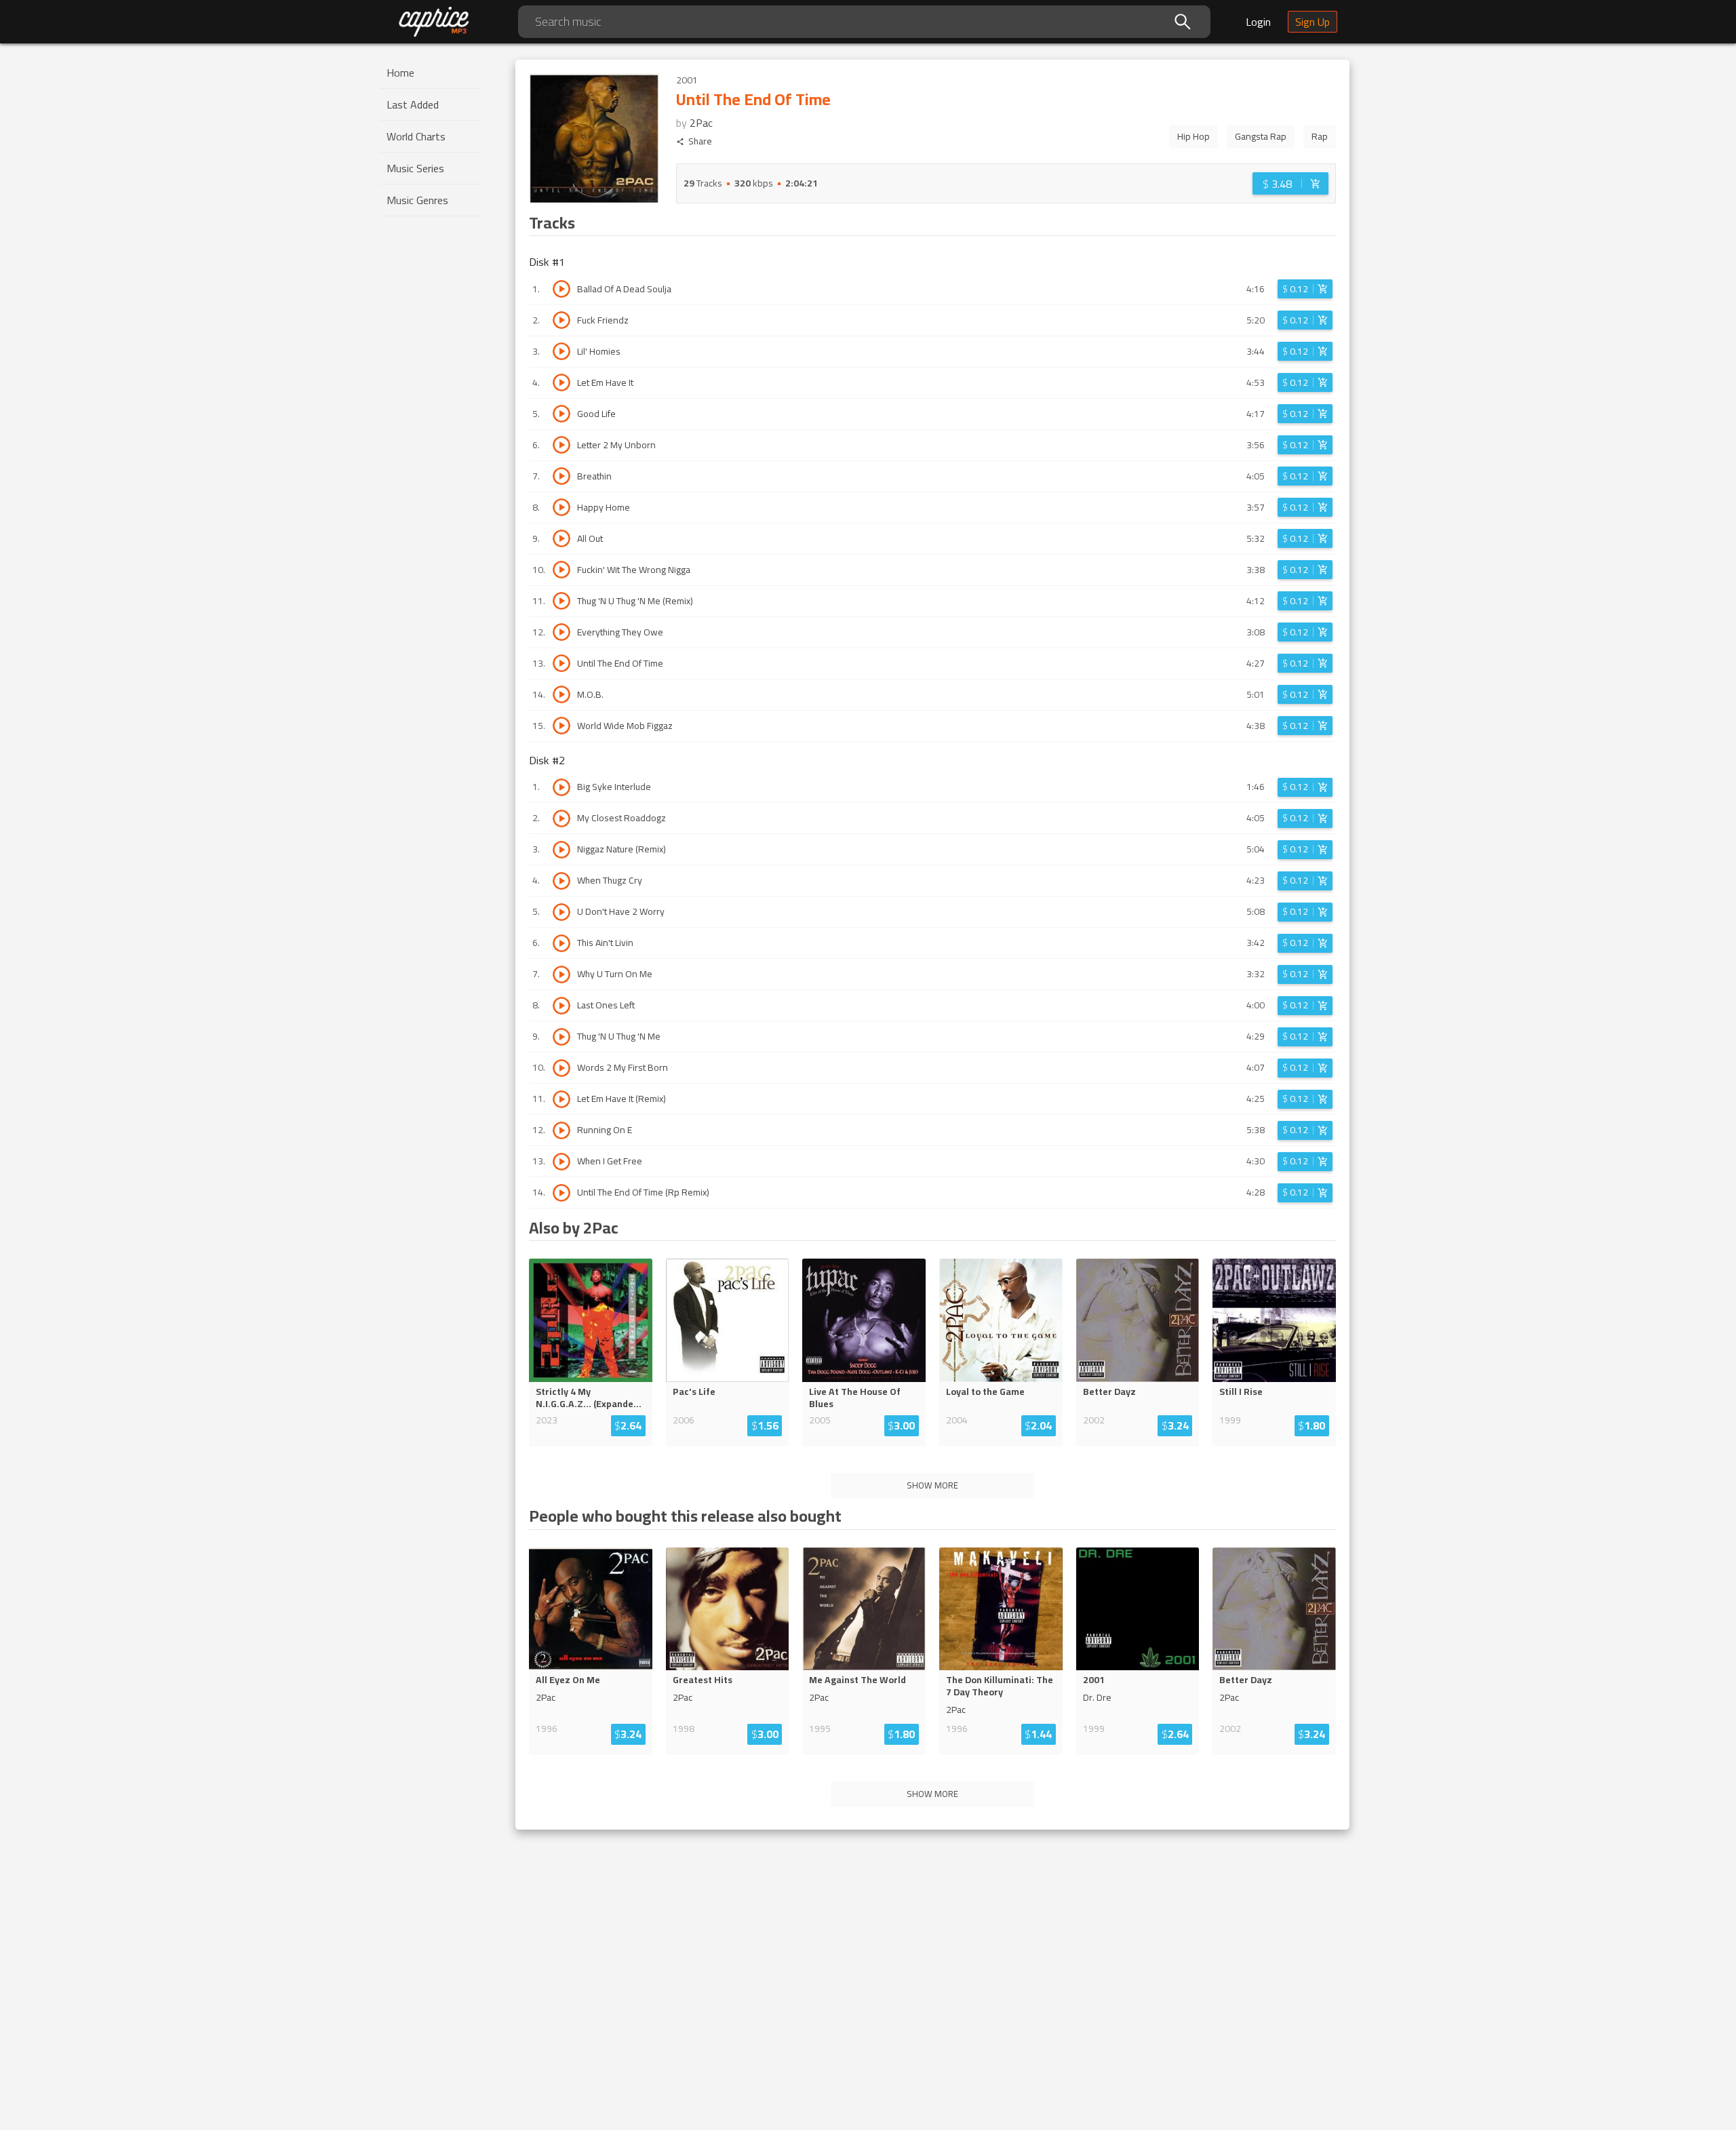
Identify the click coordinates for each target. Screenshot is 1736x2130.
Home (400, 73)
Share (700, 141)
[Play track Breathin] (561, 476)
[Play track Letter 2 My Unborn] (561, 445)
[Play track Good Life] (561, 414)
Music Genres (417, 200)
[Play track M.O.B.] (561, 694)
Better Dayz (1109, 1392)
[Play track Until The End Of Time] (561, 663)
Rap (1320, 136)
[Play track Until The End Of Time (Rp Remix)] (561, 1193)
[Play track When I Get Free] (561, 1162)
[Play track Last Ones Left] (561, 1006)
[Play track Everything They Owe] (561, 632)
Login (1258, 22)
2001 (1094, 1680)
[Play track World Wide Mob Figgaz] (561, 726)
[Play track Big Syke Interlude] (561, 787)
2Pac (701, 123)
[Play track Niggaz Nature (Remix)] (561, 850)
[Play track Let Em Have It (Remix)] (561, 1099)
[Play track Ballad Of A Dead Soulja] (561, 289)
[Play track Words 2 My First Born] (561, 1068)
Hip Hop (1193, 136)
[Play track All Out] (561, 538)
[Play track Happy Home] (561, 507)
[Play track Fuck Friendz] (561, 320)
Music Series (415, 168)
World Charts (416, 136)
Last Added (413, 104)
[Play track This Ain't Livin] (561, 943)
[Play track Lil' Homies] (561, 351)
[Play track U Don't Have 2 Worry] (561, 912)
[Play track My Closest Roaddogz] (561, 819)
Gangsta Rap (1261, 136)
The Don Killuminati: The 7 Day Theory (1000, 1686)
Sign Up (1313, 22)
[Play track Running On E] (561, 1130)
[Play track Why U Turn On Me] (561, 974)
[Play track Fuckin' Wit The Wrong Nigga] (561, 570)
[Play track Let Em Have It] (561, 382)
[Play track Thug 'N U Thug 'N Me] (561, 1037)
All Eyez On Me (568, 1680)
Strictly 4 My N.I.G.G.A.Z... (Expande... (589, 1398)
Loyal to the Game (985, 1392)
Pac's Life (694, 1392)
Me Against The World (857, 1680)
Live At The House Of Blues (855, 1398)
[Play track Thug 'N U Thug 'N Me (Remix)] (561, 601)
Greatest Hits (703, 1680)
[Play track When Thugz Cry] (561, 881)
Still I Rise (1241, 1392)
